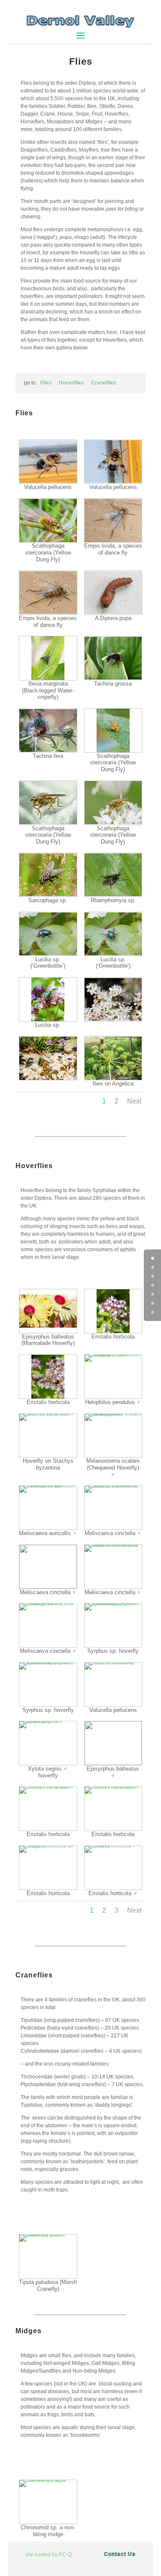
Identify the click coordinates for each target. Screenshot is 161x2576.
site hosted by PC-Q (49, 2555)
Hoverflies (71, 383)
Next (134, 1101)
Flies (46, 383)
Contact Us (120, 2554)
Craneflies (104, 383)
